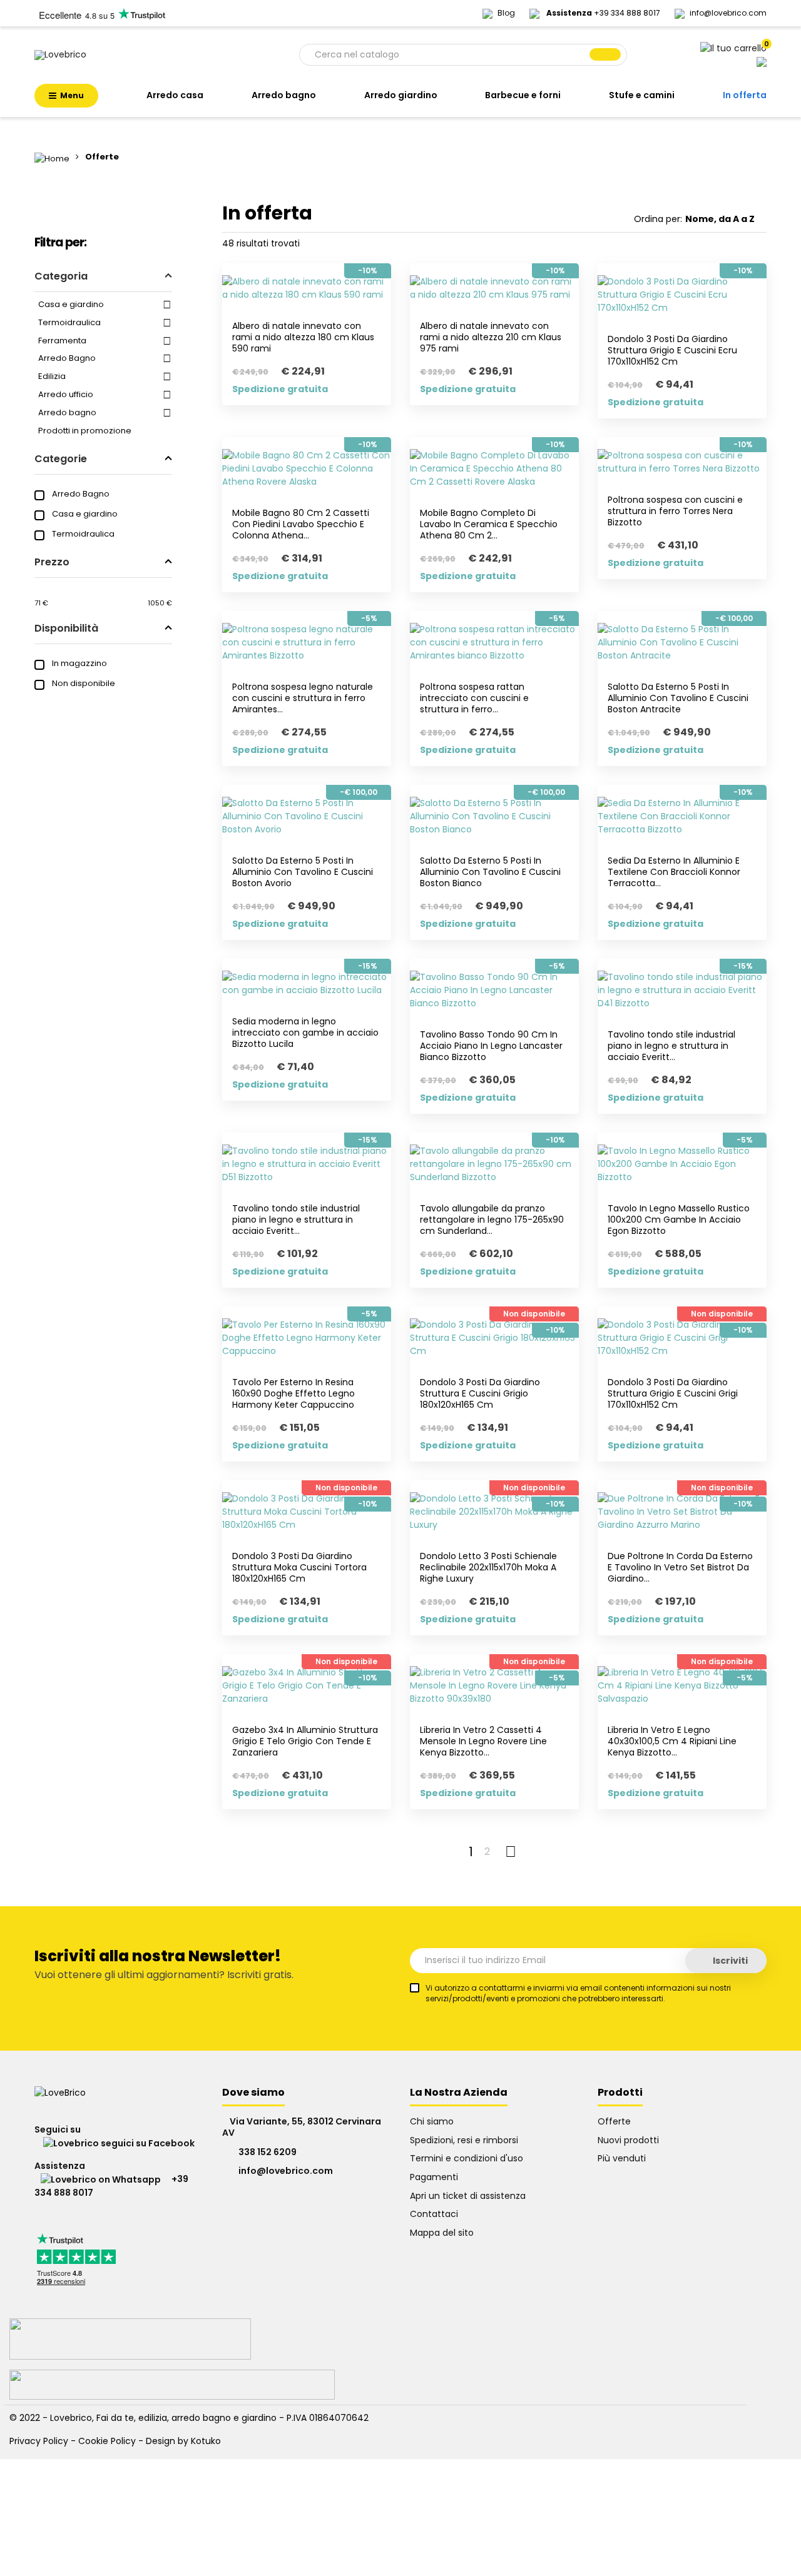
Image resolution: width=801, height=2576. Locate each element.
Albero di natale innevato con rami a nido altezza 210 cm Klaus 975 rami (491, 337)
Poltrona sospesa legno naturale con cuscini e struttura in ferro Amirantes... (303, 698)
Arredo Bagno (67, 358)
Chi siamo (432, 2121)
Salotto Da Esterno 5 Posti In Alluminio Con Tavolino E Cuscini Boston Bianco (490, 872)
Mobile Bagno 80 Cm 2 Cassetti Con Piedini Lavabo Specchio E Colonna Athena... (301, 524)
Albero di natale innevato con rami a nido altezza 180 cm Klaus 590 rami (303, 337)
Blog (507, 13)
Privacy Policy (39, 2441)
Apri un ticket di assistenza (468, 2196)
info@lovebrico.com (728, 13)
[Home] (53, 157)
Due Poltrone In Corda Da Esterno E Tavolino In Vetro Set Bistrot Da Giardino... (680, 1567)
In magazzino (79, 663)
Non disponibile (84, 683)
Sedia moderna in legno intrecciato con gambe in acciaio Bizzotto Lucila (305, 1033)
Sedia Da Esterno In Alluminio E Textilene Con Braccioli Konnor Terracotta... (674, 872)
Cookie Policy (107, 2441)
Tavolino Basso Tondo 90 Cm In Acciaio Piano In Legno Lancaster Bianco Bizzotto (491, 1046)
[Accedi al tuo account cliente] (762, 61)
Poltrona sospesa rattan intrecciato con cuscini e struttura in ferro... (474, 698)
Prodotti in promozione (85, 431)
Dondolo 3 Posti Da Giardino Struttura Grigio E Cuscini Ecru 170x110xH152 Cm (672, 350)
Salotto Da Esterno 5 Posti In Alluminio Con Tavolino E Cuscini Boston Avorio (303, 872)
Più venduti (622, 2158)
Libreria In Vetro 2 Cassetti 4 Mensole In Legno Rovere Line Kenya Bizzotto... (483, 1741)
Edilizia (52, 376)
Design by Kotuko (183, 2441)
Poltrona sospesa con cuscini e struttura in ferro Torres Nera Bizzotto (675, 511)
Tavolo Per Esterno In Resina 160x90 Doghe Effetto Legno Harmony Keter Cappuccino (293, 1393)
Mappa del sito (442, 2233)
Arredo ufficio (66, 394)
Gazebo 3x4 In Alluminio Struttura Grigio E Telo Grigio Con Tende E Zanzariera (305, 1741)
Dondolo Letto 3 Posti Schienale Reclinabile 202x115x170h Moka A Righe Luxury (488, 1567)
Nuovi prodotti (628, 2140)
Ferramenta (62, 341)
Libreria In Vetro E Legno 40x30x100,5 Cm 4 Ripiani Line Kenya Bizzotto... (672, 1741)
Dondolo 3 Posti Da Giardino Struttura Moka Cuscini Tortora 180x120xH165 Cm (299, 1567)
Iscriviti (729, 1961)
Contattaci (434, 2214)
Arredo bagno (67, 412)
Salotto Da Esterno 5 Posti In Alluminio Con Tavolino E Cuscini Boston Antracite (678, 698)
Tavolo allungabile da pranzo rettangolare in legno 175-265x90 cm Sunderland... (492, 1220)
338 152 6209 (268, 2152)
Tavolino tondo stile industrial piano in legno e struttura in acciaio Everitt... (671, 1046)
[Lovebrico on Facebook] (115, 2143)
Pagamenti (434, 2177)
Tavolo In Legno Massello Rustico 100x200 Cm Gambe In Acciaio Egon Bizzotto (679, 1220)
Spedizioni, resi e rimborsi (464, 2140)
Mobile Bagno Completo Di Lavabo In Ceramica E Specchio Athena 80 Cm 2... (489, 524)
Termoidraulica (69, 322)
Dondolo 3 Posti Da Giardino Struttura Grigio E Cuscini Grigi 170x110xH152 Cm (673, 1393)
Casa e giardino (71, 304)
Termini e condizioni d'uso (467, 2158)
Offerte (614, 2121)
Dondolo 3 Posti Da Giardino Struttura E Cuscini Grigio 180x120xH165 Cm (480, 1393)
